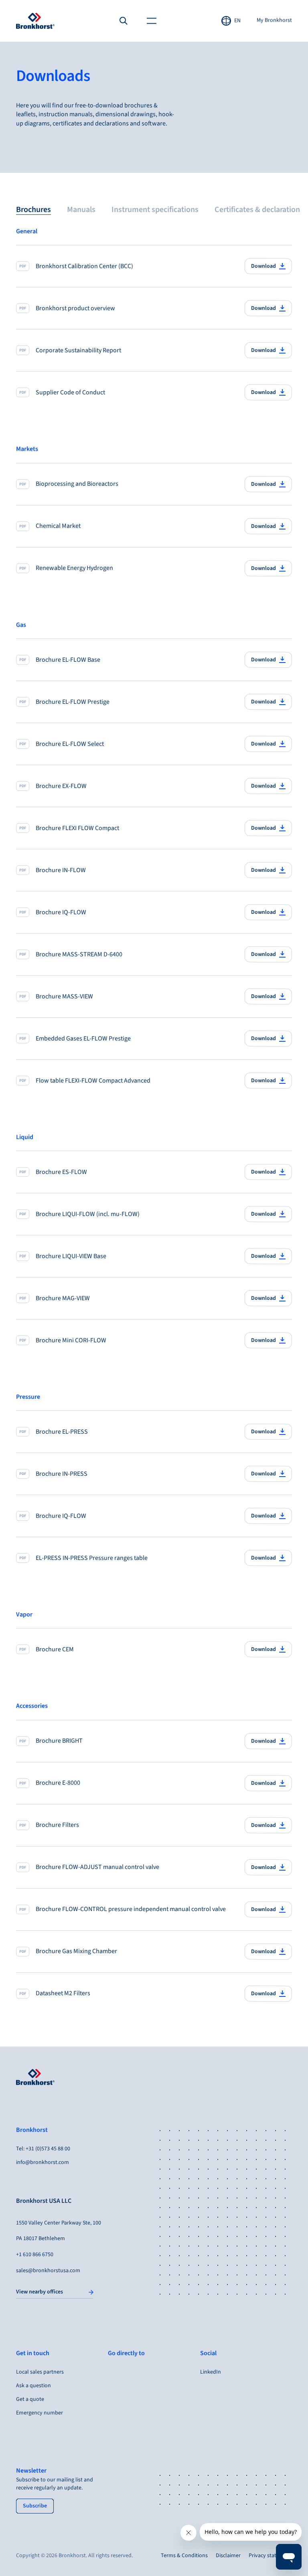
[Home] (35, 21)
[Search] (124, 21)
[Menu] (152, 21)
